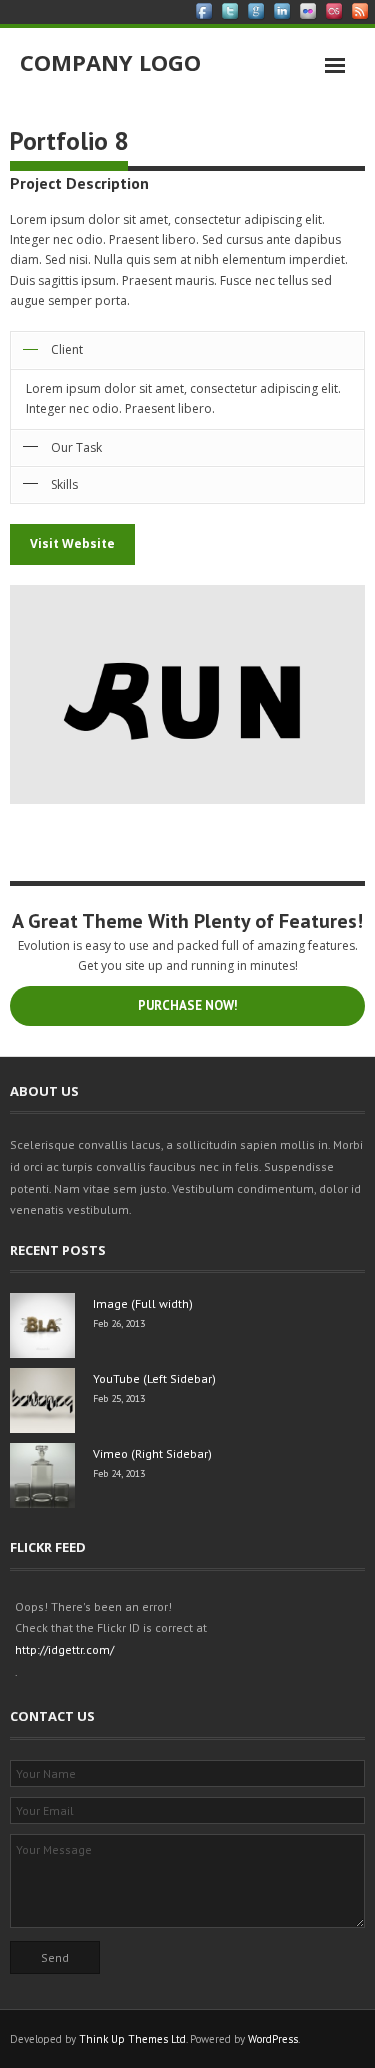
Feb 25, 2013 (119, 1398)
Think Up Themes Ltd (132, 2039)
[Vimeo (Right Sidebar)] (42, 1475)
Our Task (76, 447)
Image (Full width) (143, 1303)
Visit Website (72, 543)
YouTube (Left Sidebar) (154, 1378)
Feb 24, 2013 (119, 1473)
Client (67, 349)
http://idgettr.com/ (64, 1649)
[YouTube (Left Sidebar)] (42, 1400)
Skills (64, 484)
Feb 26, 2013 (119, 1323)
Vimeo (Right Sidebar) (152, 1453)
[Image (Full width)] (42, 1325)
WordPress (273, 2039)
